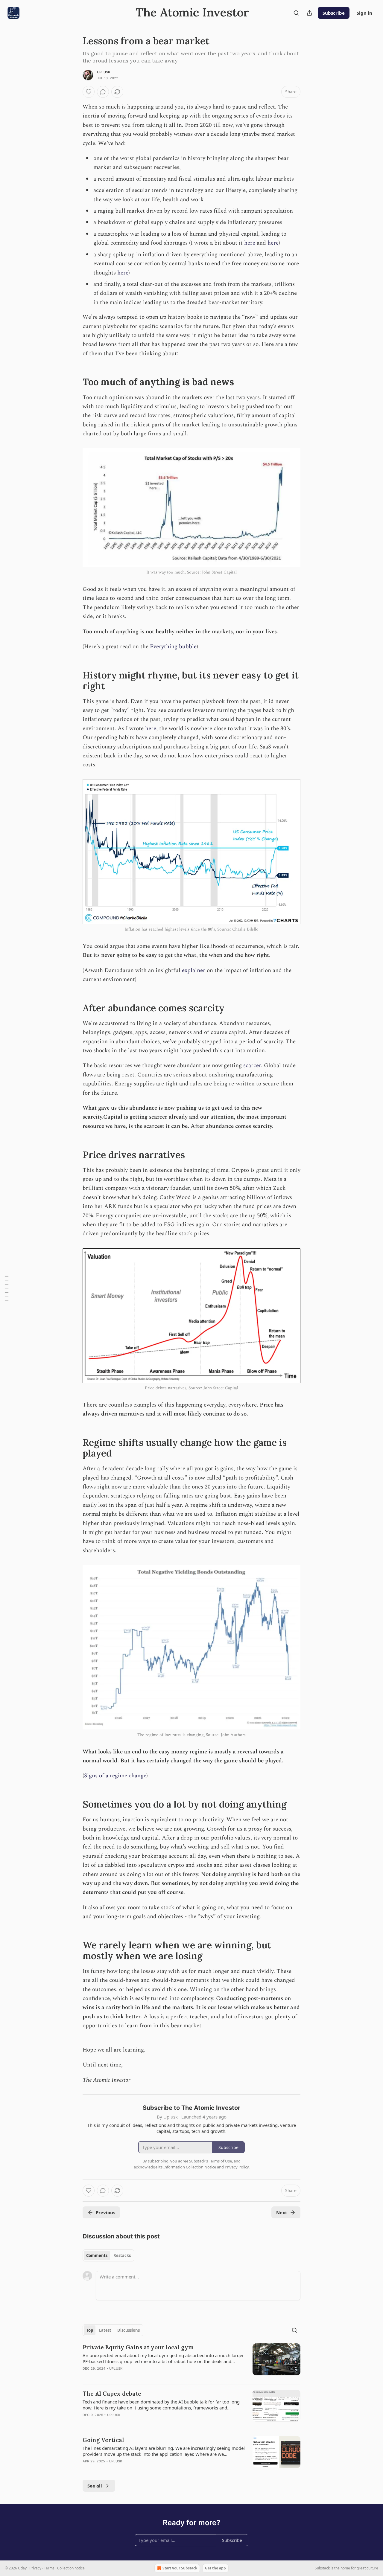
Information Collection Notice (190, 2167)
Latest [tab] (105, 2330)
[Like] (89, 92)
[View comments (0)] (103, 92)
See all (95, 2486)
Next (282, 2212)
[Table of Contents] (7, 1288)
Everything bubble (173, 647)
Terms (49, 2568)
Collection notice (71, 2568)
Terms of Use (220, 2161)
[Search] (296, 13)
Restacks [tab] (122, 2255)
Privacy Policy (237, 2167)
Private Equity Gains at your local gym (138, 2347)
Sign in (364, 13)
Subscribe (334, 13)
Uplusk (104, 72)
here (250, 243)
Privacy (35, 2568)
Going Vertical (103, 2440)
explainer (194, 970)
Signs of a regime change (115, 1776)
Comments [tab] (97, 2255)
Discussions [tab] (129, 2330)
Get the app (215, 2568)
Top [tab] (90, 2330)
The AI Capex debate (112, 2394)
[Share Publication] (309, 13)
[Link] (74, 382)
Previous (105, 2212)
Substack (322, 2568)
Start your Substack (180, 2568)
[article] (191, 2362)
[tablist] (108, 2255)
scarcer (252, 1066)
